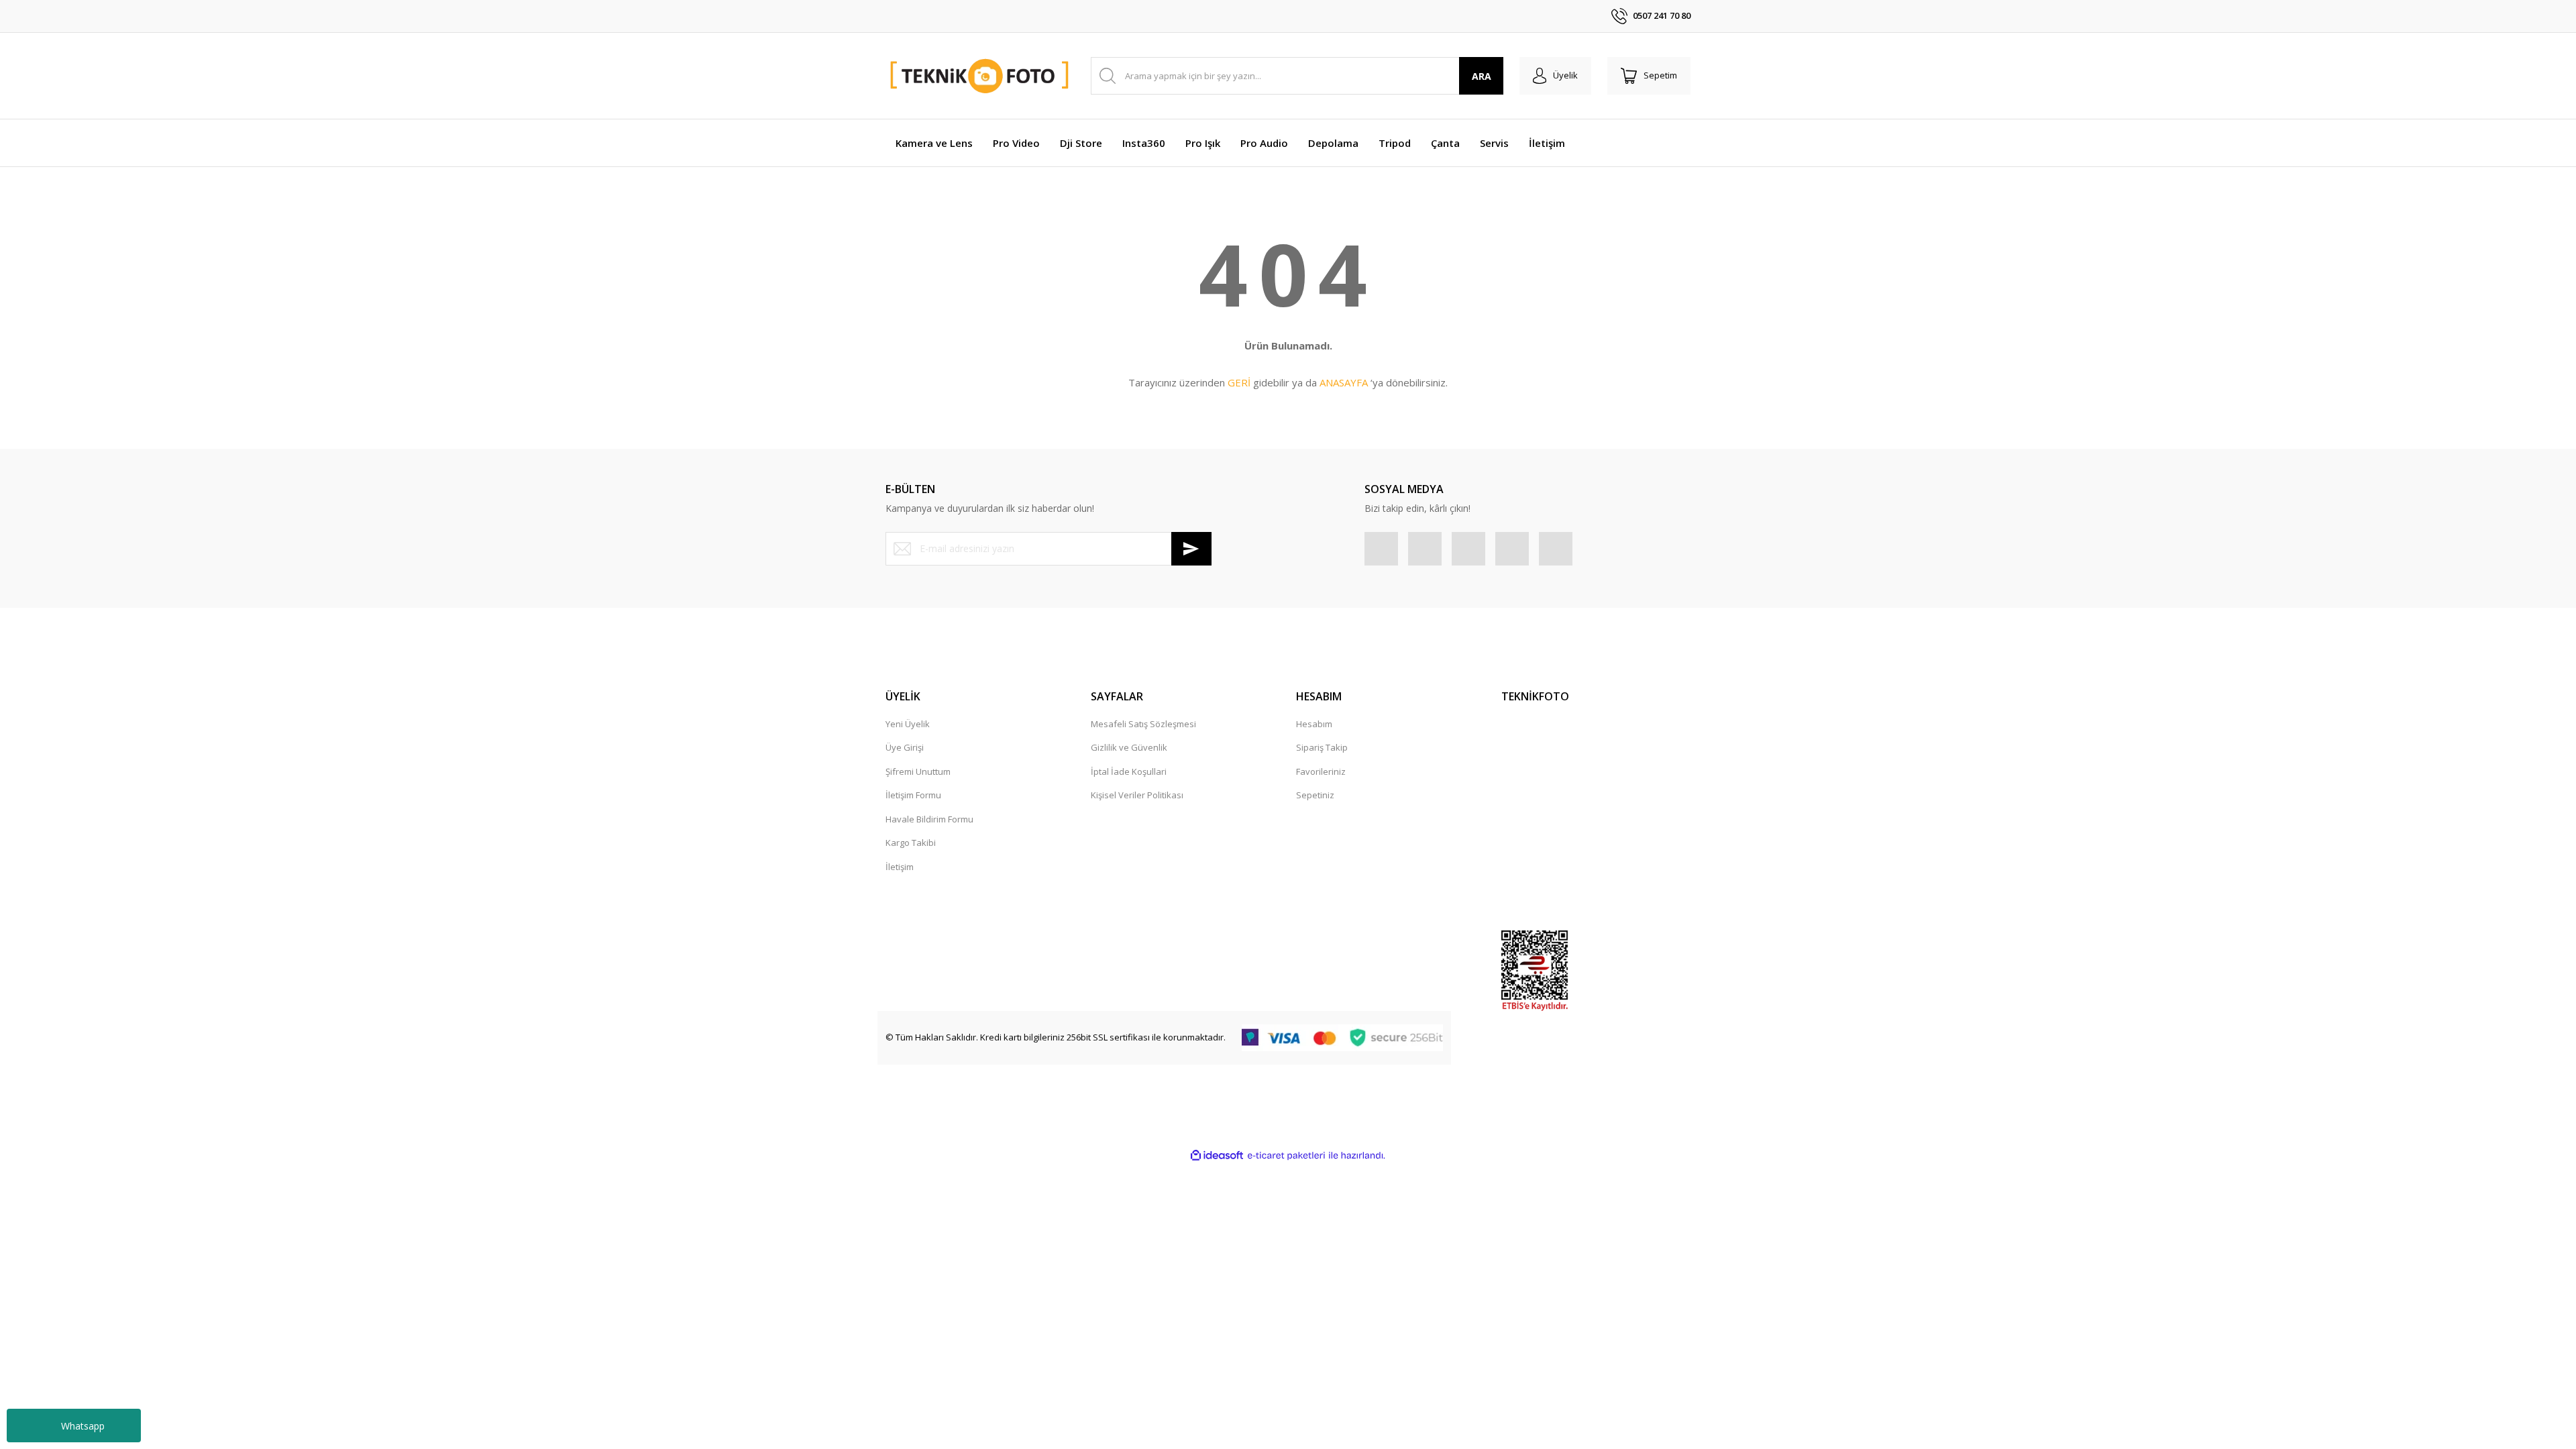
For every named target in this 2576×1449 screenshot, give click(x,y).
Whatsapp (83, 1426)
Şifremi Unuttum (918, 771)
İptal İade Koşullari (1129, 771)
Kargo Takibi (911, 843)
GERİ (1239, 382)
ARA (1482, 76)
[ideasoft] (1217, 1156)
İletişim (900, 867)
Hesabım (1314, 724)
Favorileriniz (1321, 771)
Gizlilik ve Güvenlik (1129, 747)
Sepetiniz (1315, 795)
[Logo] (980, 76)
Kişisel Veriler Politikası (1137, 795)
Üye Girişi (905, 747)
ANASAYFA (1344, 382)
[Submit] (1191, 549)
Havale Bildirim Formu (929, 819)
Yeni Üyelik (908, 724)
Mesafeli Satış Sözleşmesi (1143, 724)
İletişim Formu (913, 795)
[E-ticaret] (1286, 1156)
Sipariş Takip (1322, 747)
